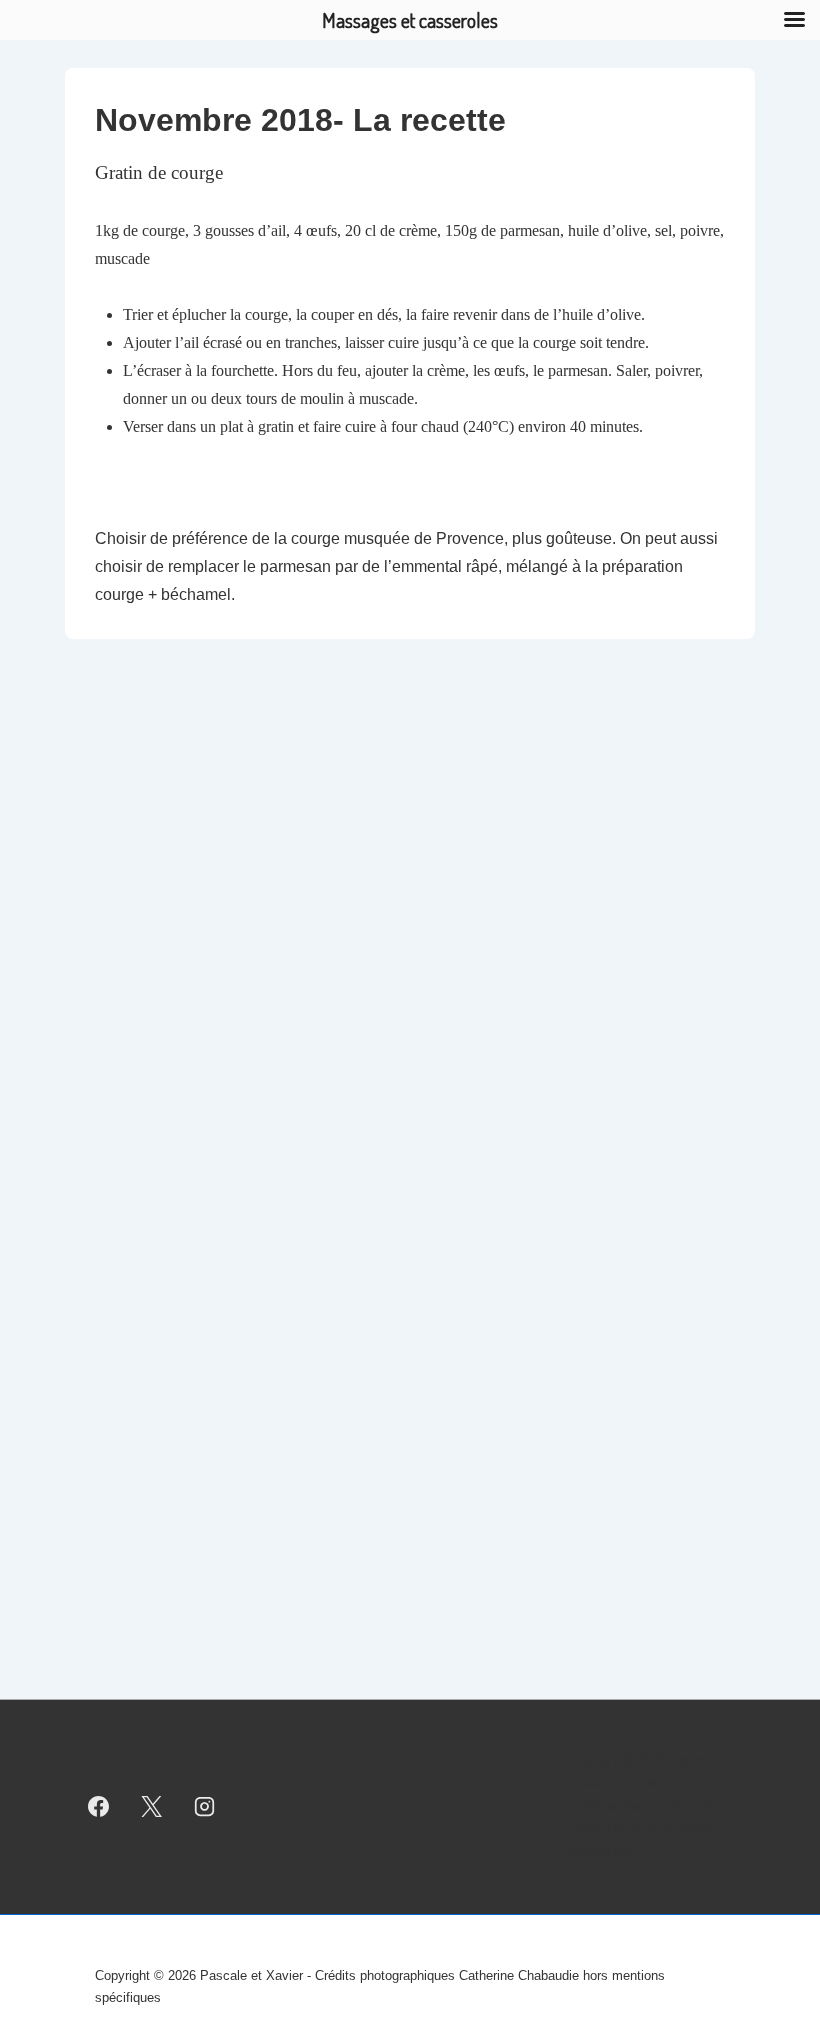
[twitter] (152, 1807)
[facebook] (99, 1807)
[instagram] (205, 1807)
